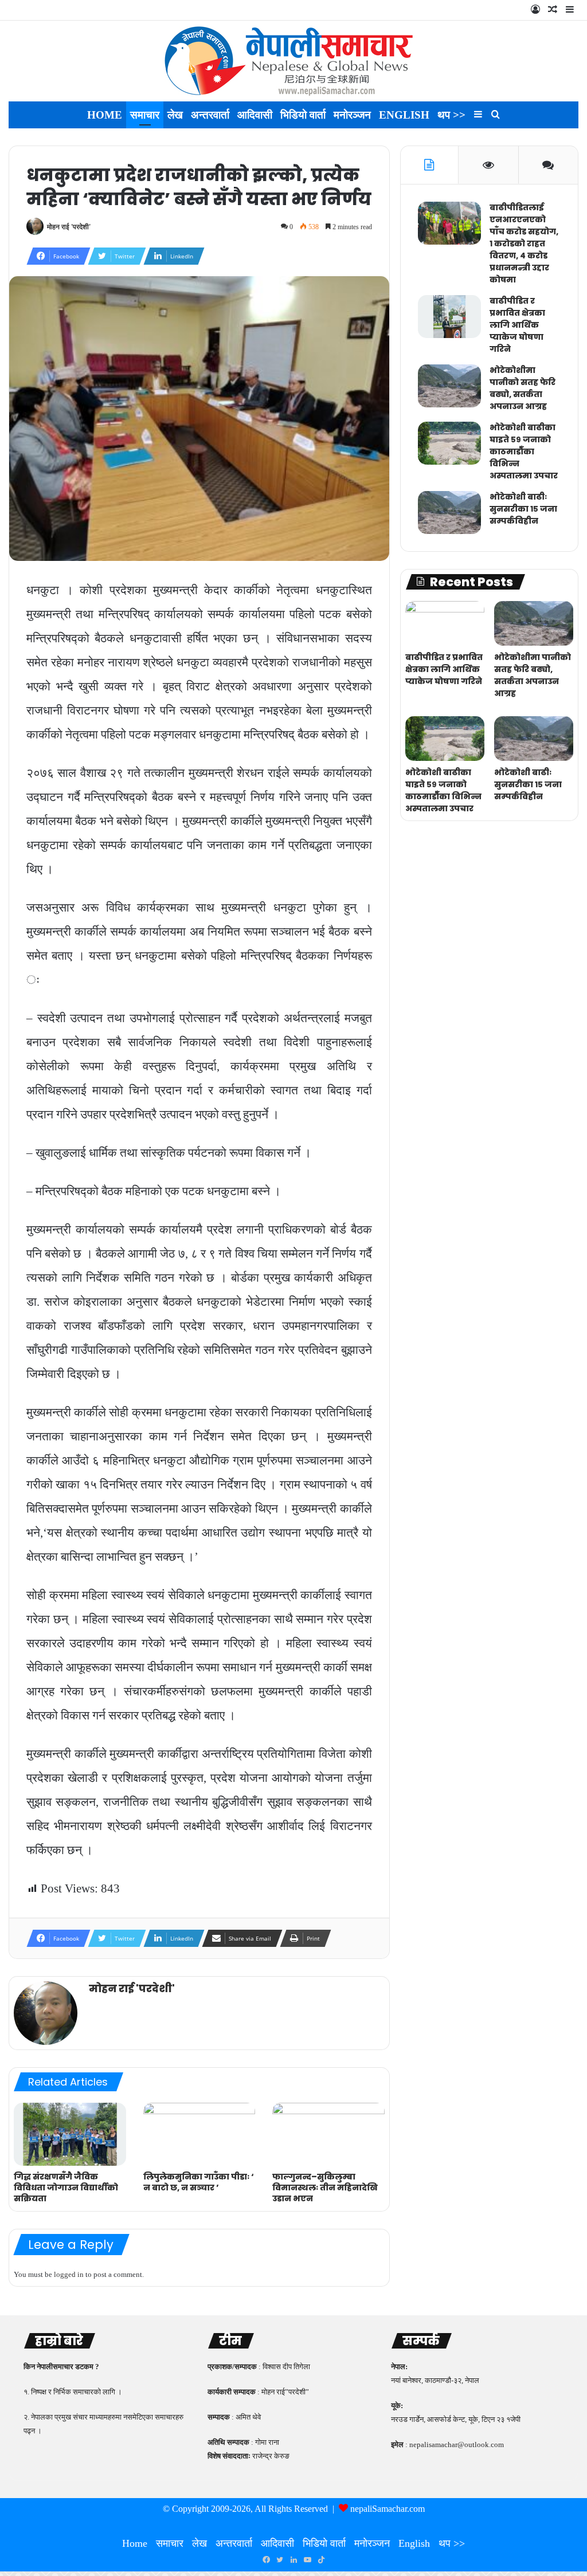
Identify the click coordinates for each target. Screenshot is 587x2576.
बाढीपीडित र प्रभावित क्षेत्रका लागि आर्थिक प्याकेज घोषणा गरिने (517, 325)
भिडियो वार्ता (303, 115)
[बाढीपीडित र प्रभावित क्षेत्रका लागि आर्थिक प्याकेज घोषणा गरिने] (449, 317)
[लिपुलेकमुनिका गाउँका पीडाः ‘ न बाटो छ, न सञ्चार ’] (199, 2134)
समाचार (145, 115)
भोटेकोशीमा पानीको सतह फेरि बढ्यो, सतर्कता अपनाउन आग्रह (523, 388)
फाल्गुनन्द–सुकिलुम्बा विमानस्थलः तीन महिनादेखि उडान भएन (325, 2188)
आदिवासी (255, 115)
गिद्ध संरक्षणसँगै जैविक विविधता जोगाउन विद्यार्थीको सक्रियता (66, 2188)
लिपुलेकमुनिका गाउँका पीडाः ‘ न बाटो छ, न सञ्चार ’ (199, 2182)
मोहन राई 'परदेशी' (69, 227)
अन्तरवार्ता (210, 115)
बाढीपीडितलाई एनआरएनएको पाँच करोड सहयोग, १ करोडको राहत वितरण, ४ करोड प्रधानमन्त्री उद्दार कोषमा (524, 244)
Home (105, 115)
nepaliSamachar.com (388, 2509)
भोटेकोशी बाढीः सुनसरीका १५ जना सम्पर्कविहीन (523, 509)
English (404, 115)
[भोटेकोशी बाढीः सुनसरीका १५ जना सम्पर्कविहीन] (449, 513)
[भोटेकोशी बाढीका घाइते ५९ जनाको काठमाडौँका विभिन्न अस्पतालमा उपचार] (449, 443)
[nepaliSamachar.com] (293, 61)
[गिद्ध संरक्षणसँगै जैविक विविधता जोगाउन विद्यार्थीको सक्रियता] (70, 2134)
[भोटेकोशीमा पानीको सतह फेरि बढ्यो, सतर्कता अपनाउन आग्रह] (449, 386)
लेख (175, 115)
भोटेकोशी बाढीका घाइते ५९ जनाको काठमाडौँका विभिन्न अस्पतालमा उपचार (524, 451)
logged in (69, 2274)
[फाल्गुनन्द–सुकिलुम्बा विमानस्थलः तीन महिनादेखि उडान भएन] (328, 2134)
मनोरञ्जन (352, 115)
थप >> (451, 115)
